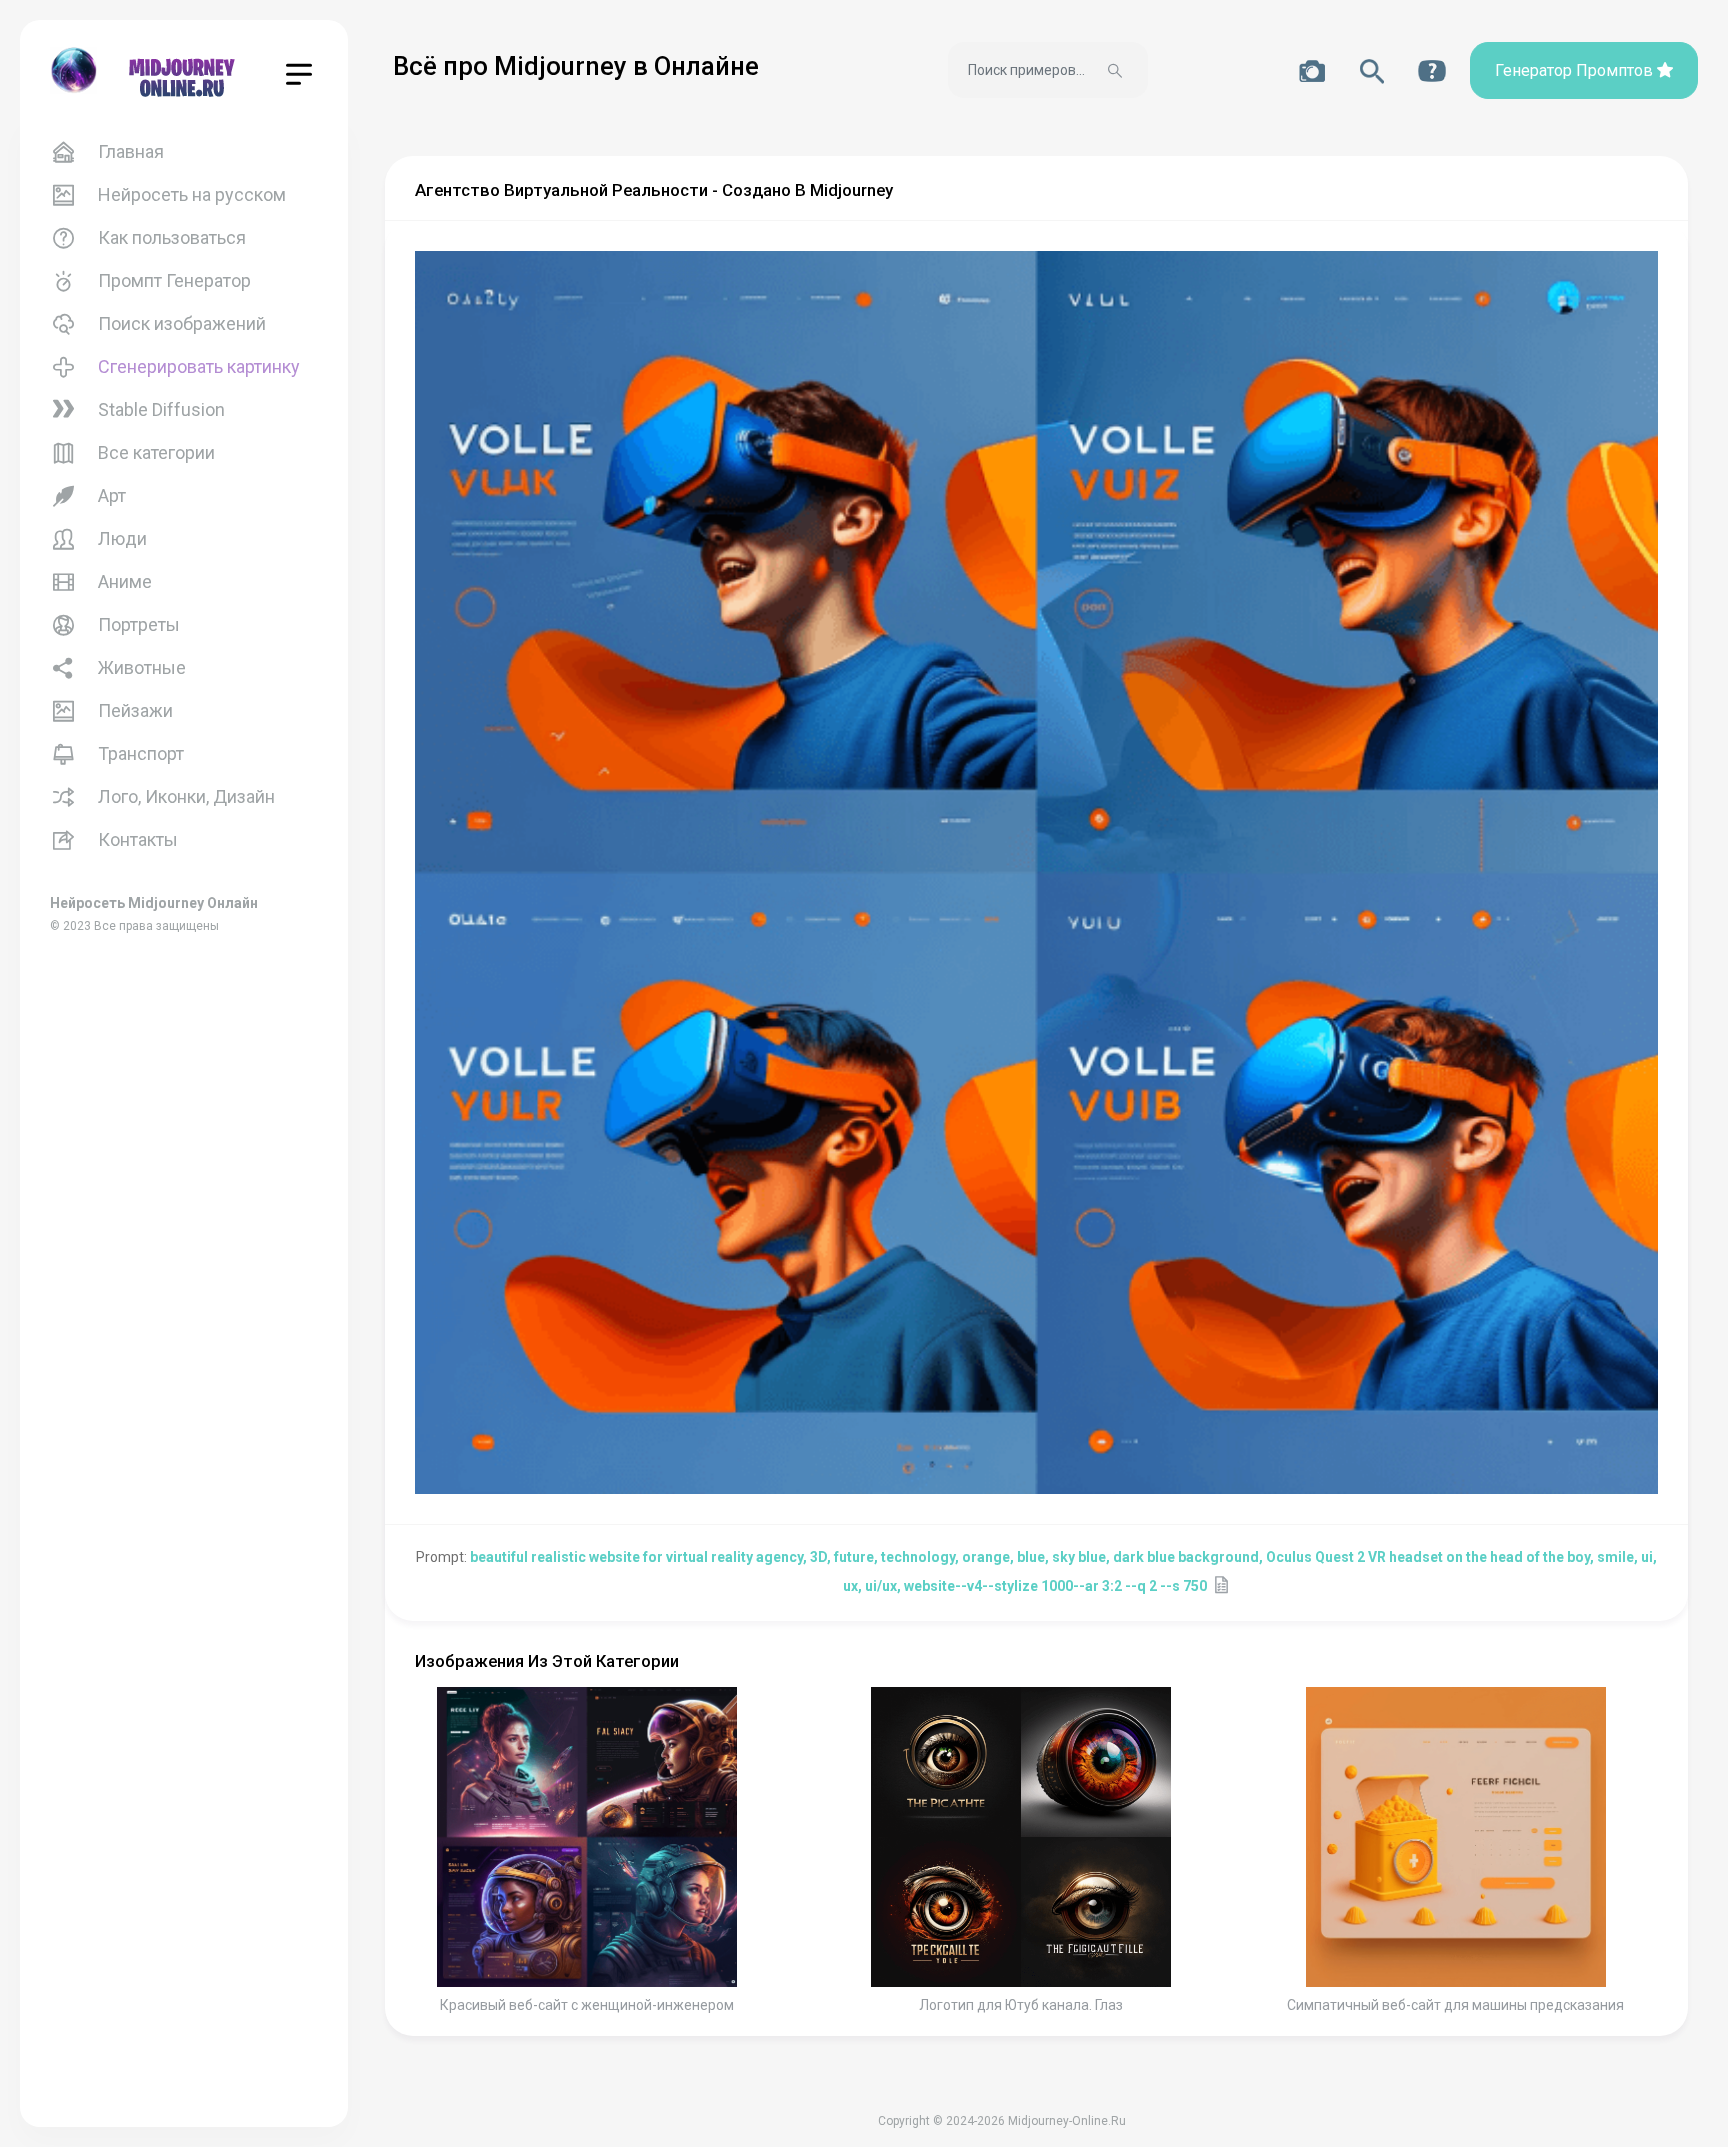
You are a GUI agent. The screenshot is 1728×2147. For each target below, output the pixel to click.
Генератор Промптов (1576, 70)
